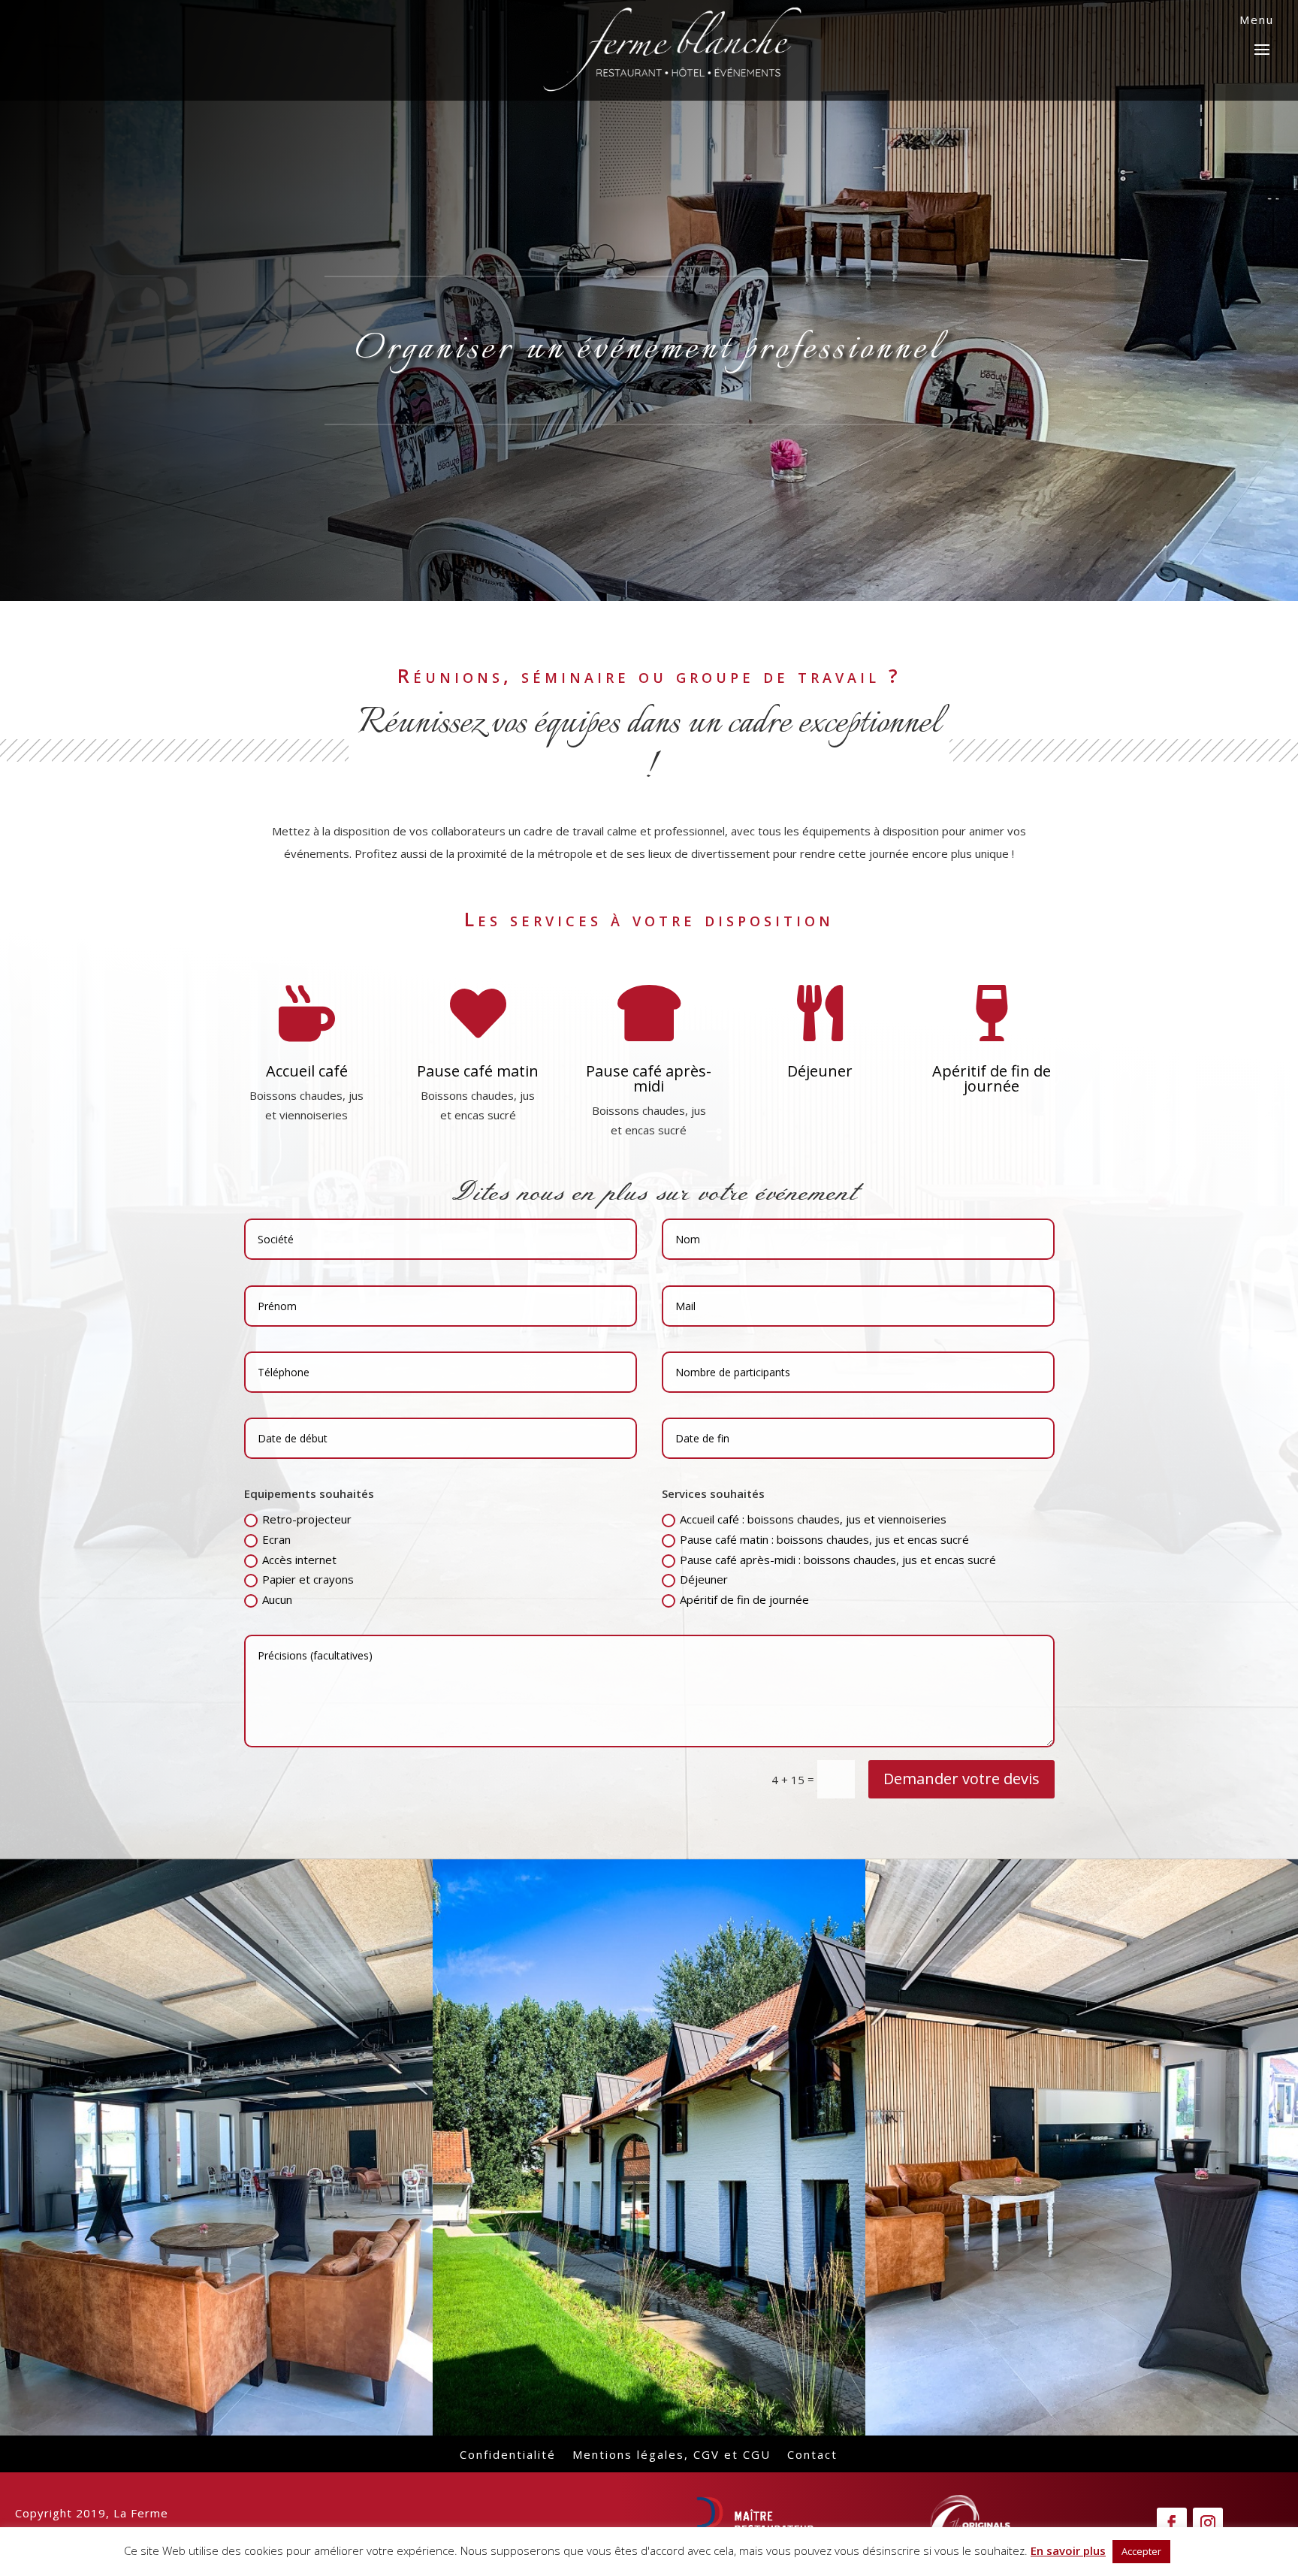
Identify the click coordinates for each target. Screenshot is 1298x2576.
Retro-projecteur (307, 1519)
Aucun (277, 1599)
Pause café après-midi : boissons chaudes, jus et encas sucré (838, 1560)
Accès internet (299, 1560)
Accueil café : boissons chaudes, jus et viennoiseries (813, 1519)
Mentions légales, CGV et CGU (672, 2453)
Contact (812, 2453)
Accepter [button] (1141, 2551)
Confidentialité (508, 2453)
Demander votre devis (961, 1779)
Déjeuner (704, 1579)
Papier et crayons (308, 1579)
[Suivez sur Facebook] (1172, 2523)
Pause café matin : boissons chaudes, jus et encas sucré (824, 1539)
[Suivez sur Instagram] (1208, 2523)
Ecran (276, 1539)
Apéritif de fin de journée (744, 1599)
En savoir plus (1068, 2550)
